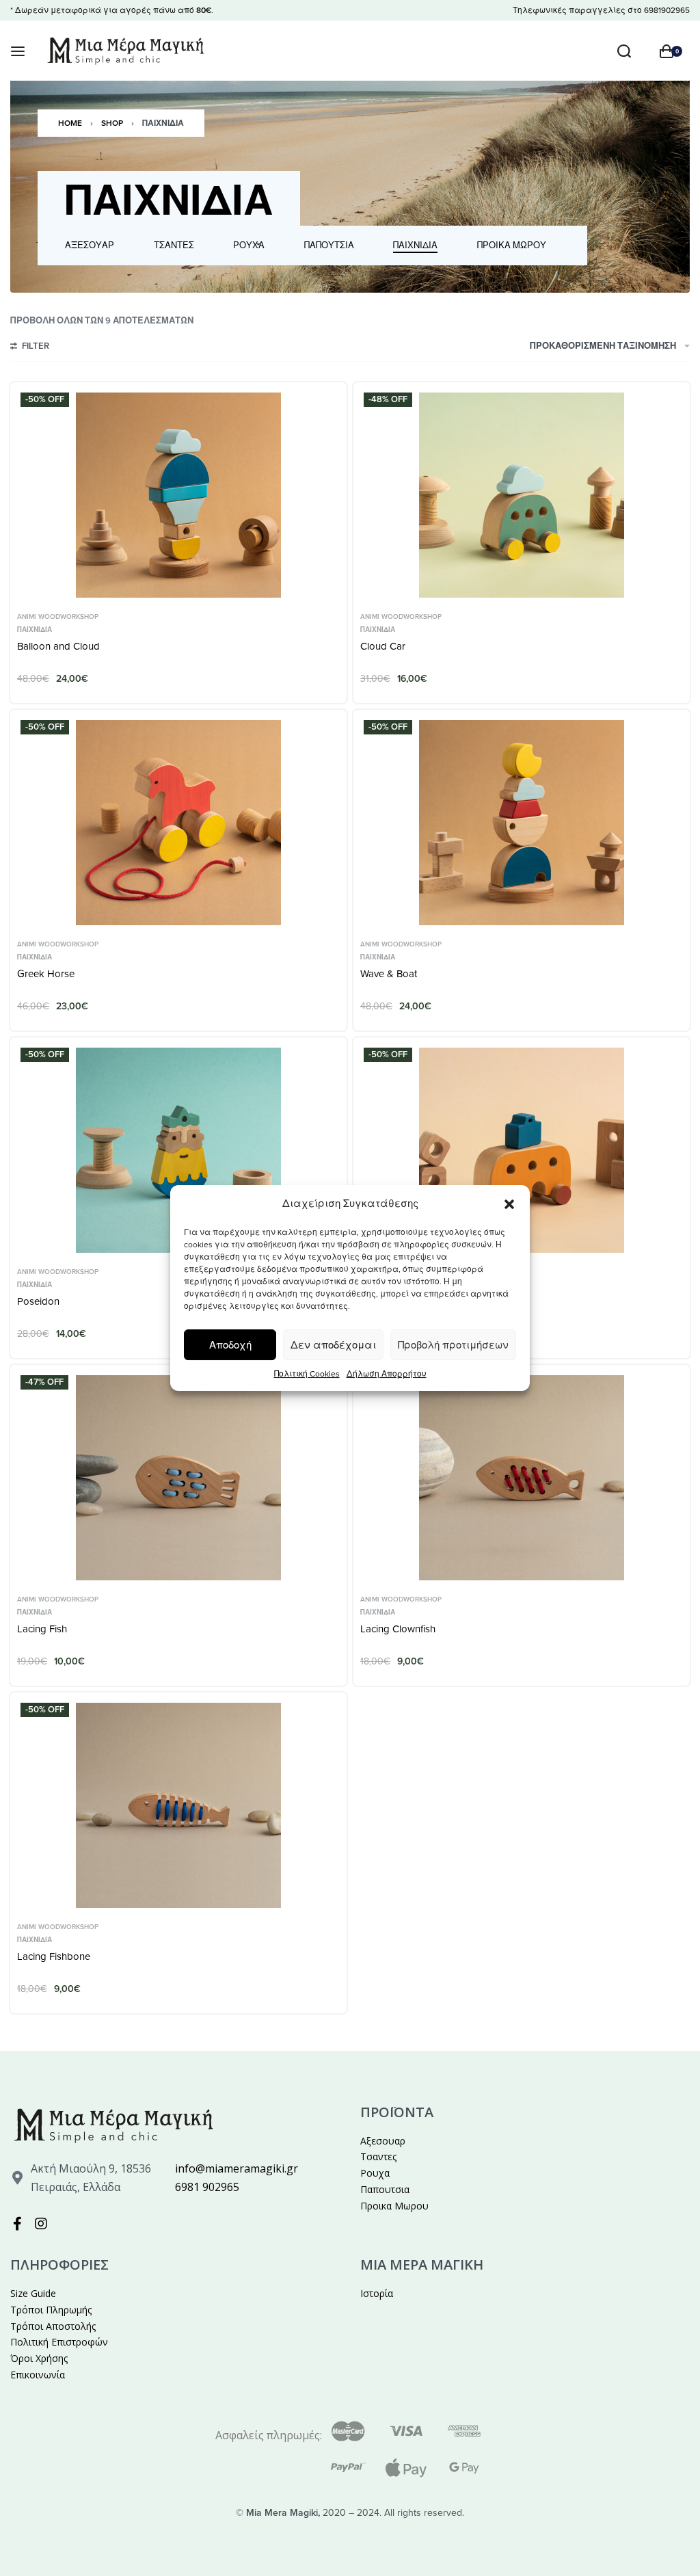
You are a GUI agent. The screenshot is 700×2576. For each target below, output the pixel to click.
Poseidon (38, 1301)
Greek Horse (46, 974)
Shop (112, 123)
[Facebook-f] (17, 2224)
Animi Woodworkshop (58, 617)
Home (70, 123)
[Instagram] (41, 2224)
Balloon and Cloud (58, 646)
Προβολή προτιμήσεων (453, 1345)
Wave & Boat (389, 974)
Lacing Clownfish (398, 1629)
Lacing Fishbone (54, 1956)
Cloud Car (383, 646)
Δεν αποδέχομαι (333, 1345)
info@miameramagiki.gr (237, 2168)
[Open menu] (18, 51)
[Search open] (624, 51)
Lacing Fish (42, 1629)
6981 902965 (207, 2187)
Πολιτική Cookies (307, 1374)
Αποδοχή (230, 1345)
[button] (509, 1204)
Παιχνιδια (35, 630)
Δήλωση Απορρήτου (387, 1374)
